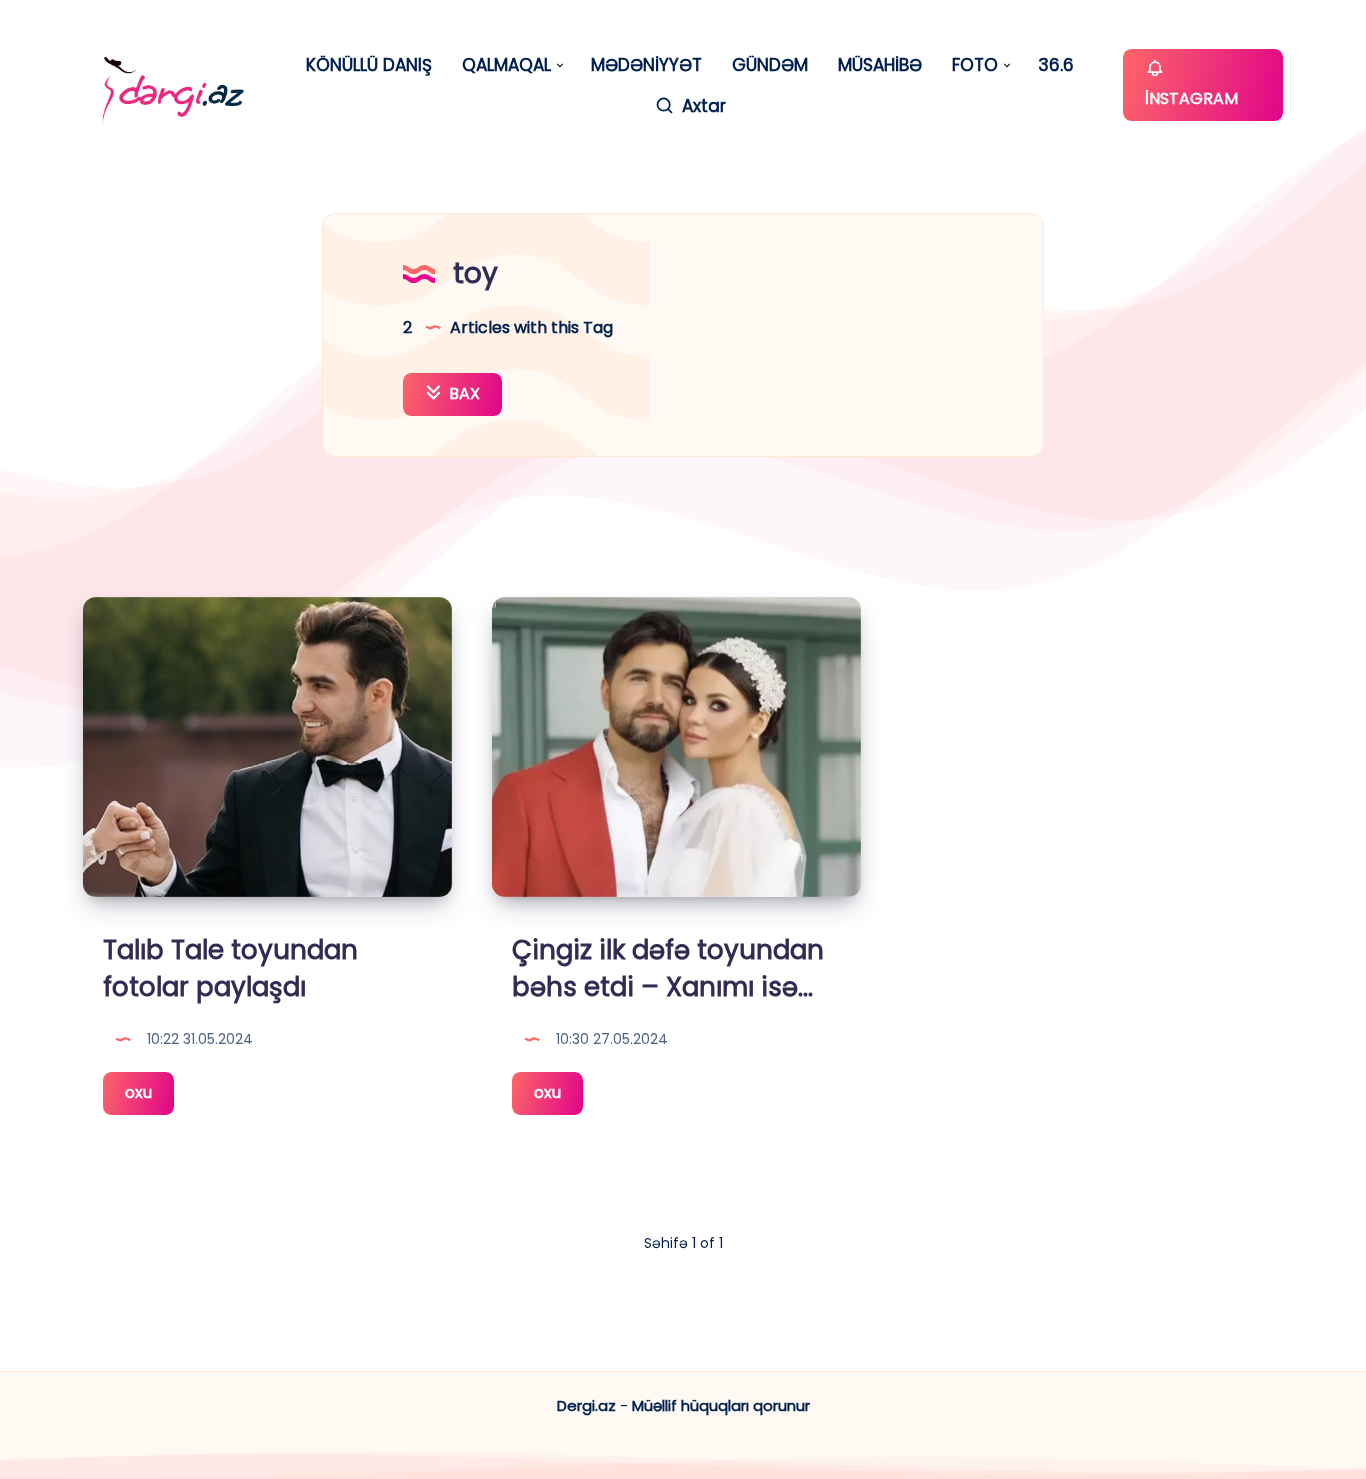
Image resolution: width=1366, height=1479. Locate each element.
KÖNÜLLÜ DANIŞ (369, 65)
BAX (462, 393)
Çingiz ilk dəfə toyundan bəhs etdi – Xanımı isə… (668, 969)
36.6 (1056, 65)
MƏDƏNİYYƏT (646, 65)
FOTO (975, 65)
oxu (149, 1097)
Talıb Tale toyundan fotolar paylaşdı (230, 969)
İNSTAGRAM (1191, 98)
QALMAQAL (506, 65)
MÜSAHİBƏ (880, 65)
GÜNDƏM (770, 65)
